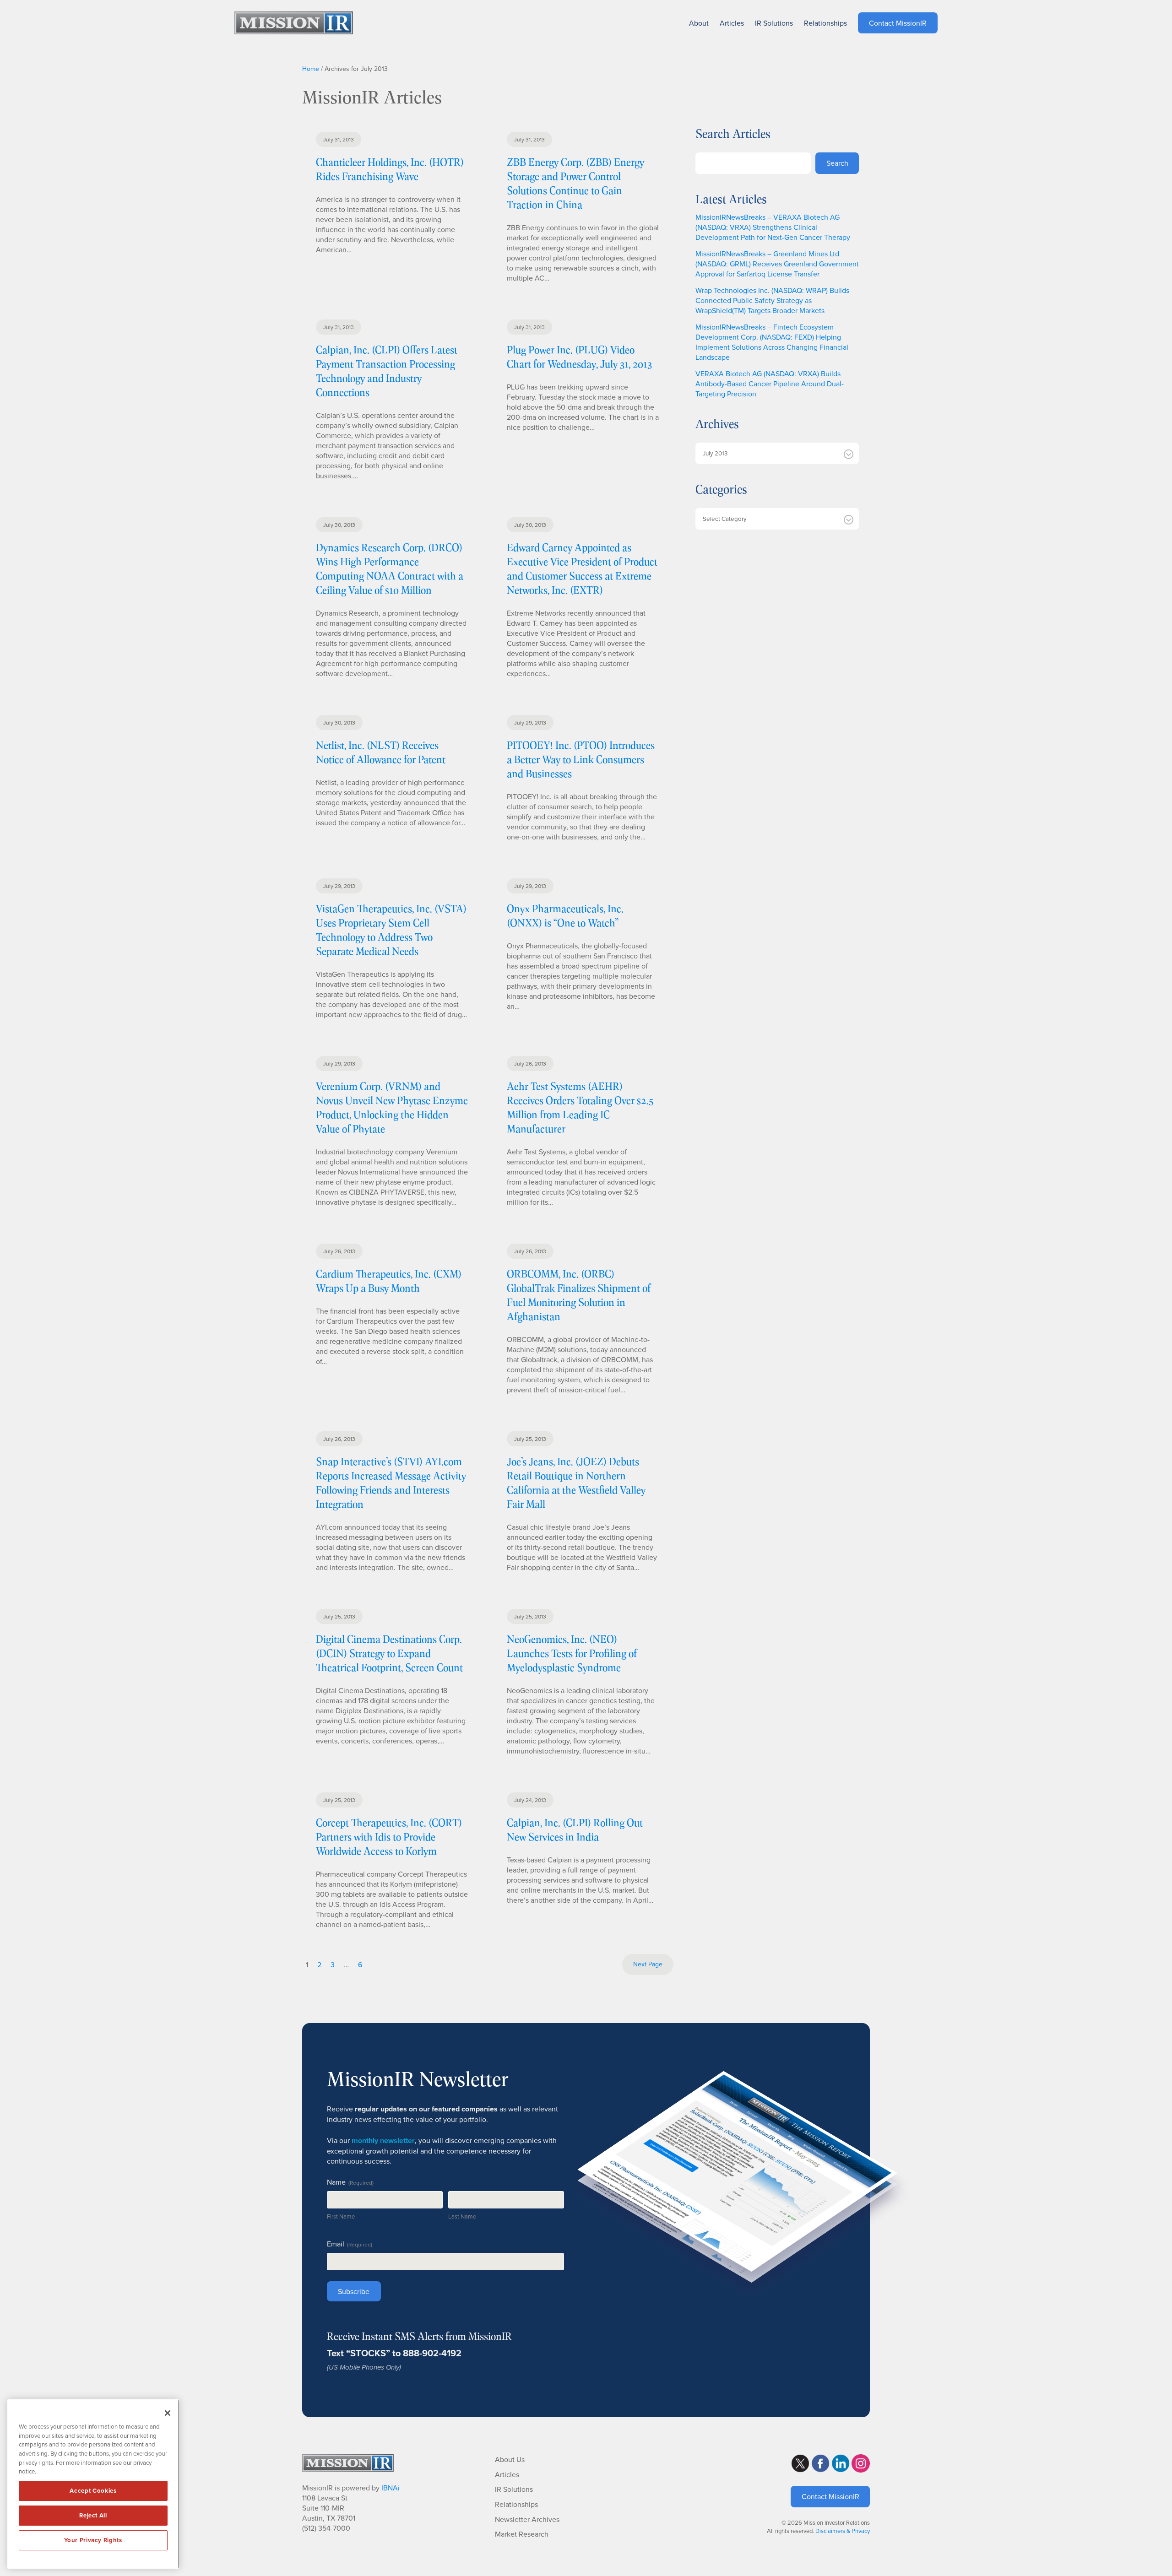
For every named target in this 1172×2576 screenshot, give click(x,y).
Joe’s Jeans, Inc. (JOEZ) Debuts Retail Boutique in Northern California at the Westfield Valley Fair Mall (576, 1483)
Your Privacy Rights (93, 2540)
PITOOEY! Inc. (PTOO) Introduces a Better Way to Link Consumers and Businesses (581, 759)
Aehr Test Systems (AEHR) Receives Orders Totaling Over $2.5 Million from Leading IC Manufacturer (580, 1107)
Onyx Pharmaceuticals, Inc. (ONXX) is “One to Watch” (565, 915)
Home (311, 69)
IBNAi (391, 2488)
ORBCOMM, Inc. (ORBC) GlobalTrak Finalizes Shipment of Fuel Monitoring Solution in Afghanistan (579, 1295)
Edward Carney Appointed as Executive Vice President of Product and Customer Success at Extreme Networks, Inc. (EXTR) (582, 568)
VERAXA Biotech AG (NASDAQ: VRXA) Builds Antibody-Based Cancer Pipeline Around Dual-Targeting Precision (770, 384)
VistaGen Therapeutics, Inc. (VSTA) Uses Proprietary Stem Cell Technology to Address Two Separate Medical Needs (391, 930)
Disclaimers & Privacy (843, 2531)
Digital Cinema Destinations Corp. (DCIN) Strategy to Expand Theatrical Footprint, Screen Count (389, 1653)
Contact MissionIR (830, 2496)
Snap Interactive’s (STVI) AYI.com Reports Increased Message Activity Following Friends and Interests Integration (391, 1483)
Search (837, 163)
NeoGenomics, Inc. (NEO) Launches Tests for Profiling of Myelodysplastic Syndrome (572, 1653)
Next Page (648, 1964)
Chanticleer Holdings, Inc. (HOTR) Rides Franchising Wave (390, 169)
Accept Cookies (93, 2491)
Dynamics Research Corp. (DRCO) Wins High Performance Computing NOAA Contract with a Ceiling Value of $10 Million (390, 568)
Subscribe (354, 2291)
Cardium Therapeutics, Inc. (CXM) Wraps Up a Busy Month (389, 1281)
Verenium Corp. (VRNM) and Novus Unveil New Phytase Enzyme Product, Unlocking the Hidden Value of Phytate (392, 1107)
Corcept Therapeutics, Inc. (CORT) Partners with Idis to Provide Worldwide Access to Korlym (389, 1837)
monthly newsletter (383, 2140)
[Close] (168, 2413)
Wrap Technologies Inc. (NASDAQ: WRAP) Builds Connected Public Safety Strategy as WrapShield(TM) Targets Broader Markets (772, 300)
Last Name (462, 2216)
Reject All (93, 2515)
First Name (341, 2216)
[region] (93, 2484)
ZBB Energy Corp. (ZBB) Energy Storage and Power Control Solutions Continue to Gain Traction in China (575, 183)
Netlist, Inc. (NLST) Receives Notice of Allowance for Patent (381, 752)
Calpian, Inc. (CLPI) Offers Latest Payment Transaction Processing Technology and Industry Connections (387, 371)
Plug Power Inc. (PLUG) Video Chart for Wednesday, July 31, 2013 (579, 357)
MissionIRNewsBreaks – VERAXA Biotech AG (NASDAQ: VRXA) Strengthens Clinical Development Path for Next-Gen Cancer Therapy (773, 227)
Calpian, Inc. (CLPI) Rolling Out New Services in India (575, 1829)
